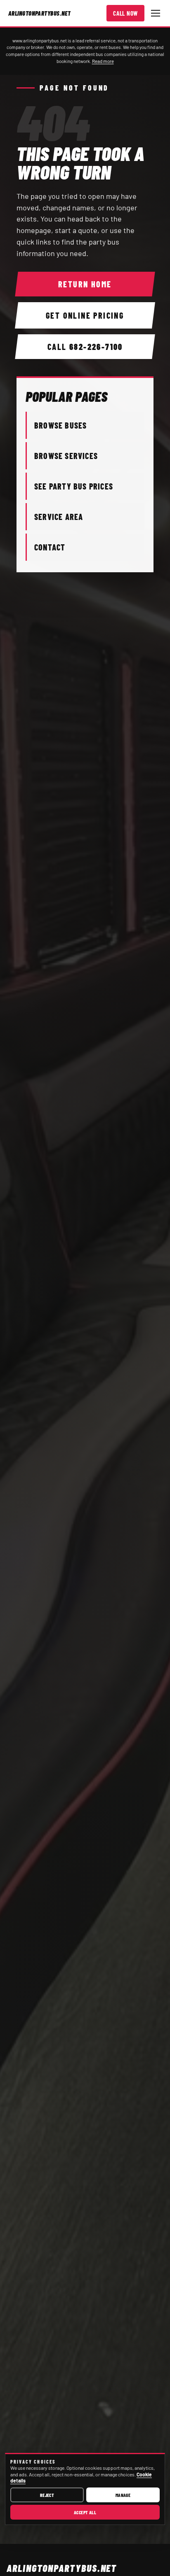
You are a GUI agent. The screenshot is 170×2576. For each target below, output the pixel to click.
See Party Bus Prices (74, 486)
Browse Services (66, 456)
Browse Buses (60, 425)
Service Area (59, 517)
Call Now (125, 13)
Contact (50, 547)
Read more (103, 61)
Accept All (85, 2512)
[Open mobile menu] (156, 13)
